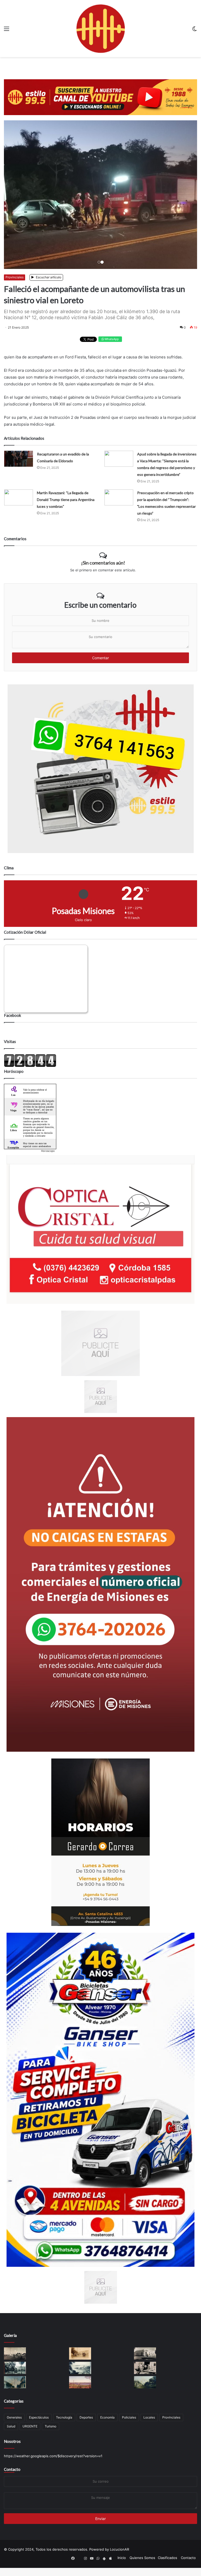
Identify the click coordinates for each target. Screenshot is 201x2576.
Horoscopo (48, 1159)
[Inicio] (100, 29)
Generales (14, 2425)
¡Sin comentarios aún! (103, 571)
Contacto (12, 2477)
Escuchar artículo (48, 285)
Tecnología (64, 2425)
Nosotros (12, 2449)
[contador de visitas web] (30, 1074)
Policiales (129, 2425)
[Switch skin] (194, 30)
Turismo (51, 2434)
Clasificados (167, 2566)
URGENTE (30, 2434)
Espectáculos (39, 2425)
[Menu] (7, 30)
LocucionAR (119, 2557)
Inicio (122, 2566)
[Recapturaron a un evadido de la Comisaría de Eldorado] (19, 467)
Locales (149, 2425)
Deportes (86, 2425)
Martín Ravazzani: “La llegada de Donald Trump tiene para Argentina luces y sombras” (66, 508)
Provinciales (15, 285)
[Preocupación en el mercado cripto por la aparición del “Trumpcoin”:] (119, 506)
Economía (107, 2425)
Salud (11, 2434)
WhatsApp (111, 347)
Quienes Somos (142, 2566)
